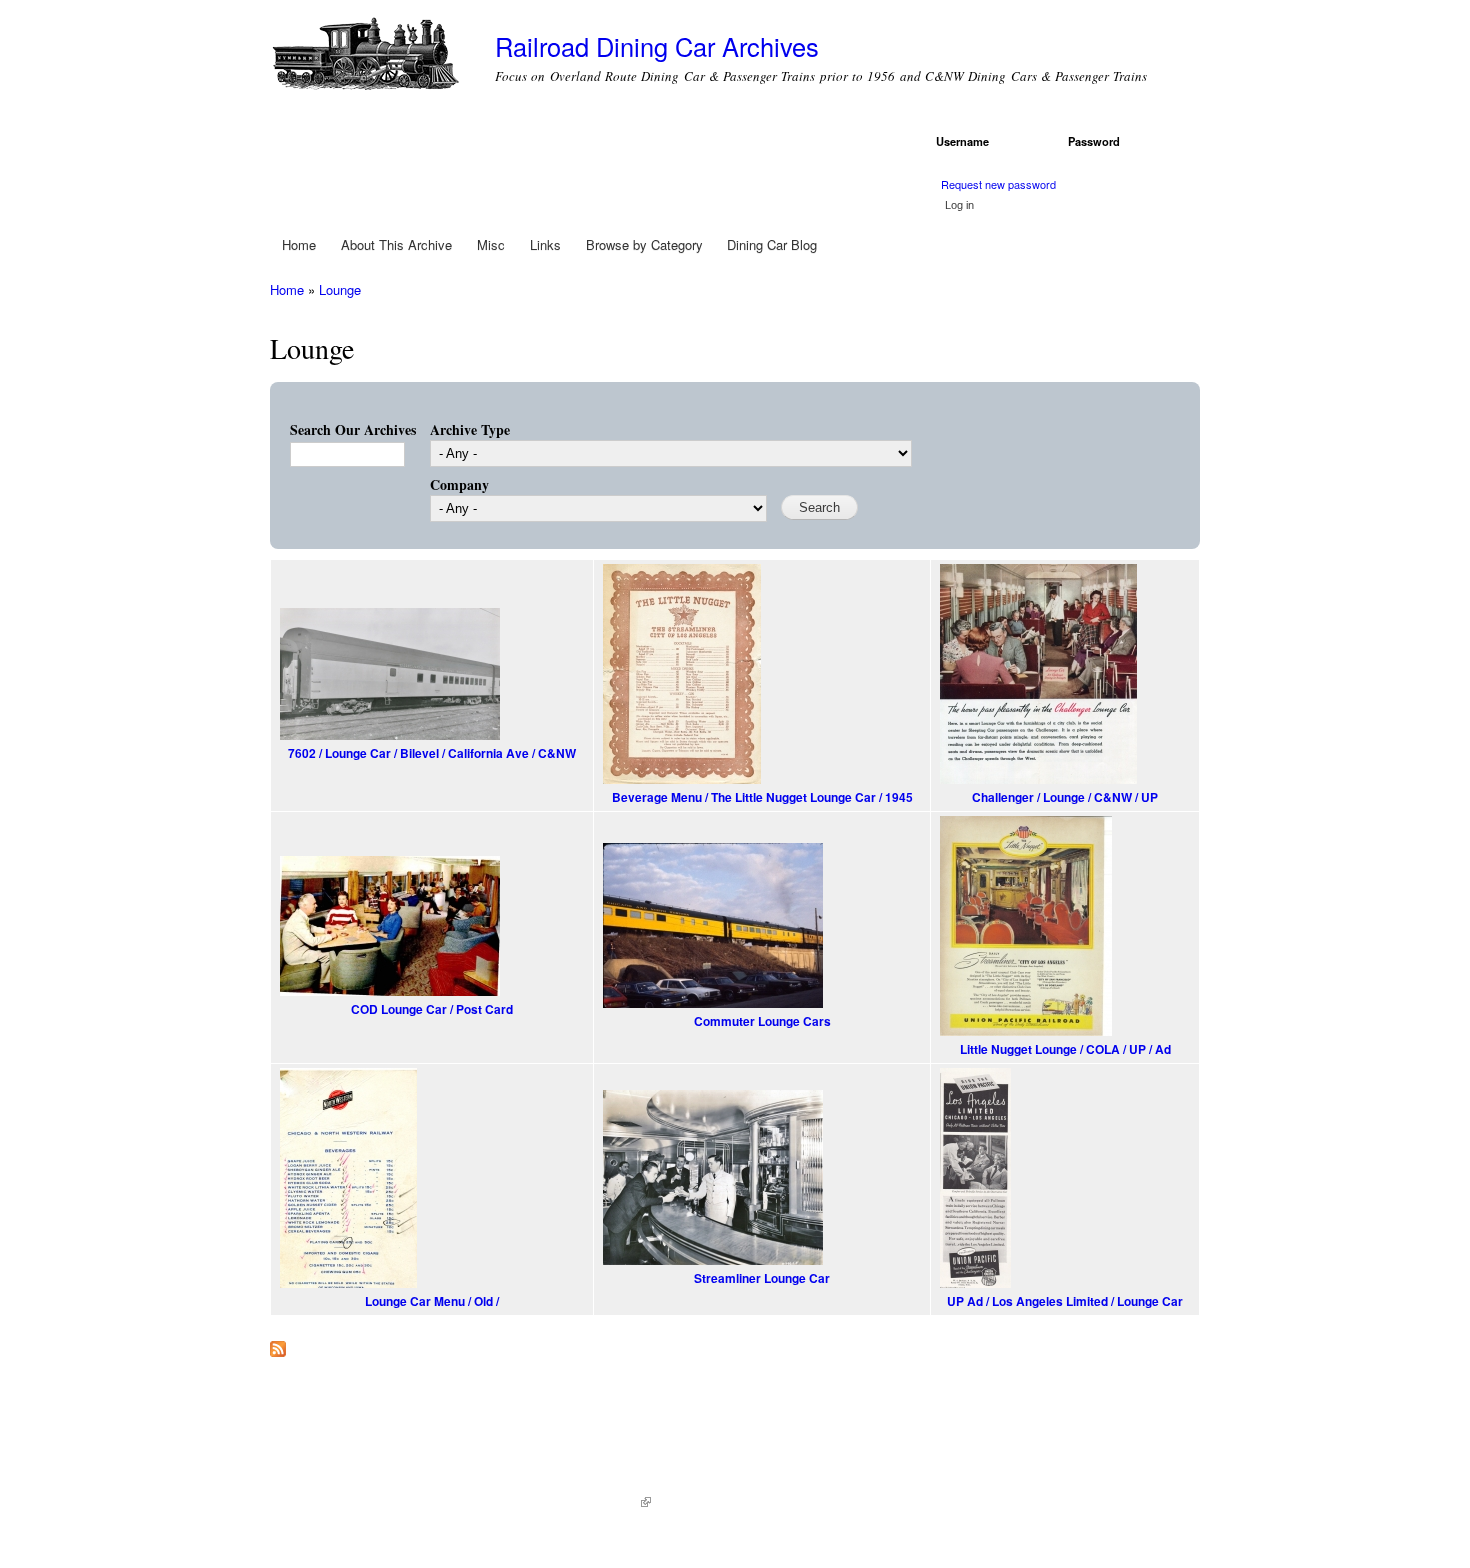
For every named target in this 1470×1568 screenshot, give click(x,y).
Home (299, 244)
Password (1097, 141)
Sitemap (683, 1502)
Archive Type (470, 429)
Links (545, 244)
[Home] (367, 57)
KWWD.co (616, 1502)
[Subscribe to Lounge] (278, 1344)
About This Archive (396, 244)
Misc (491, 244)
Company (459, 484)
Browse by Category (644, 244)
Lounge (340, 289)
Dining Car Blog (772, 244)
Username (966, 141)
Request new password (998, 184)
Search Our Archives (353, 429)
